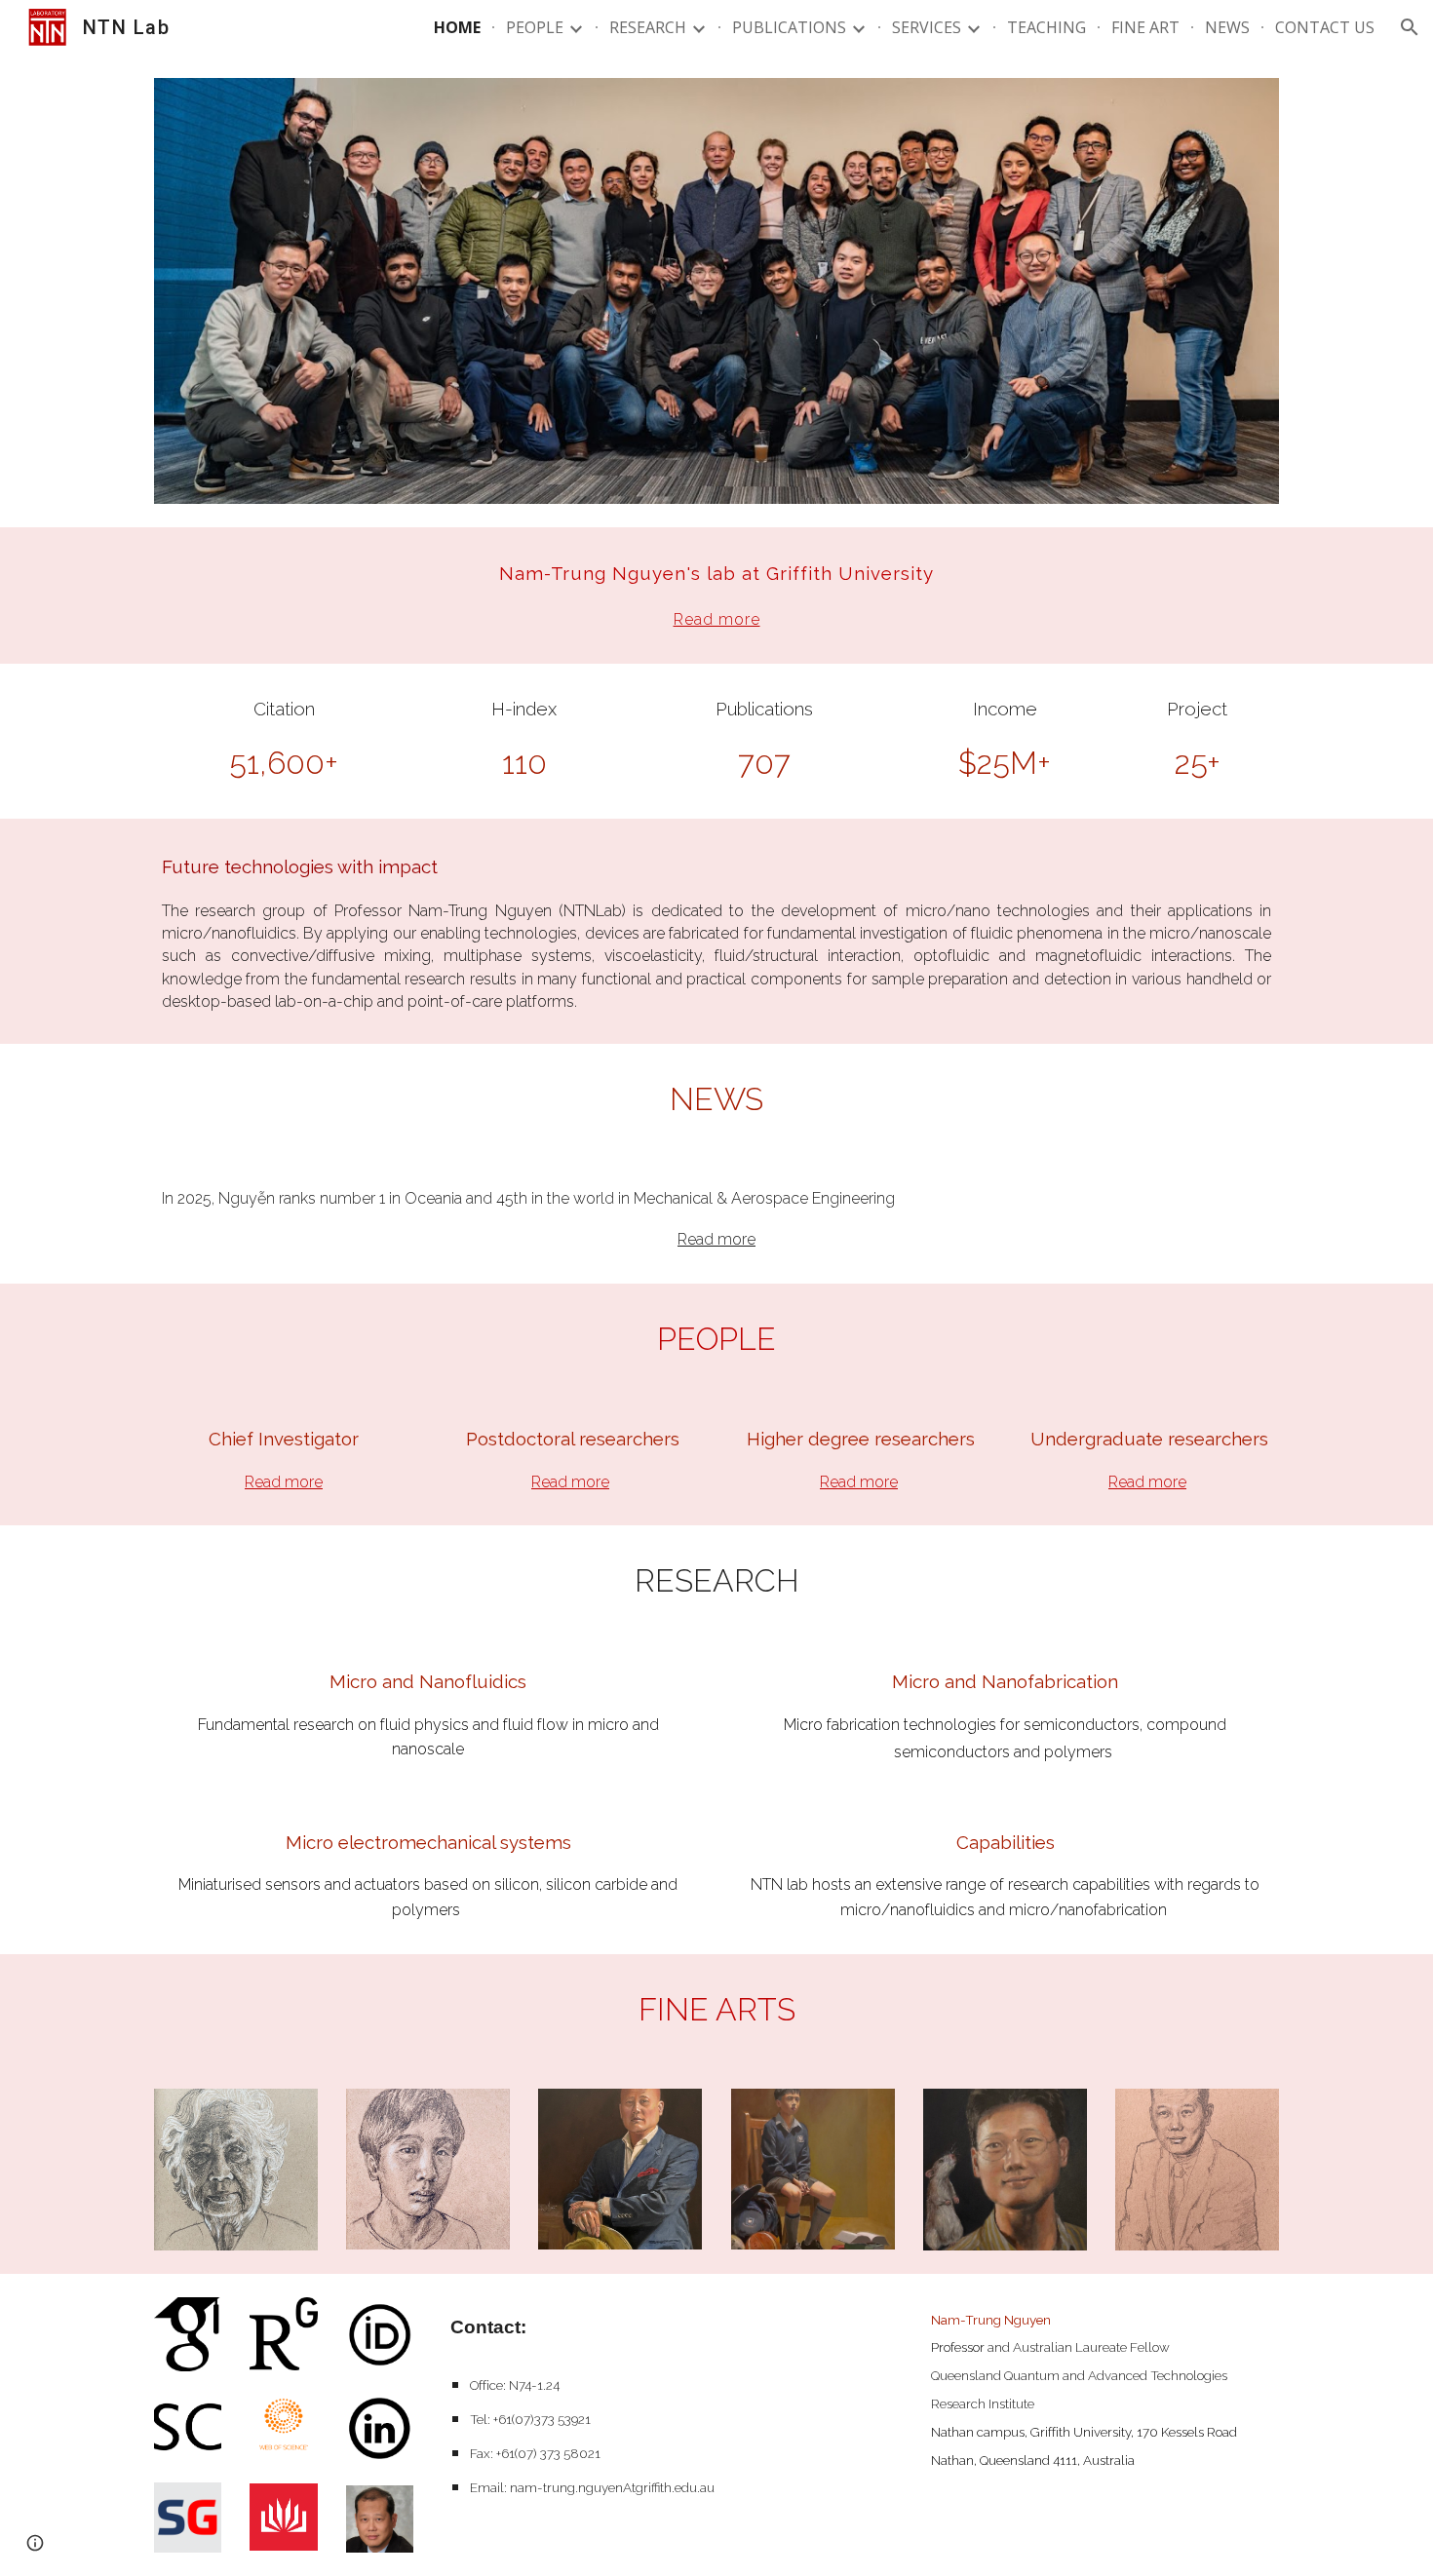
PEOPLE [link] (535, 27)
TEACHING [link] (1046, 27)
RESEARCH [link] (648, 27)
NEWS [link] (1227, 27)
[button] (1410, 27)
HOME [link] (457, 27)
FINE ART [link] (1145, 27)
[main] (716, 596)
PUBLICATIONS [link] (789, 27)
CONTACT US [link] (1325, 27)
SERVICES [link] (927, 27)
